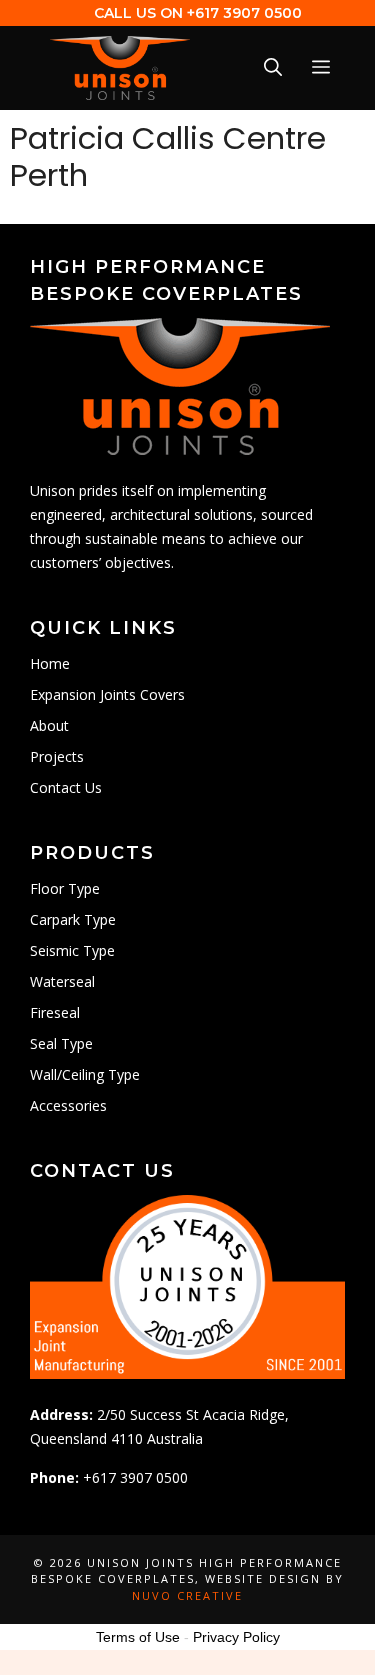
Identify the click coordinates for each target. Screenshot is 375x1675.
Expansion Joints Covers (107, 694)
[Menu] (321, 68)
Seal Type (61, 1043)
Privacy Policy (236, 1637)
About (49, 725)
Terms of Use (138, 1637)
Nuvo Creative (187, 1595)
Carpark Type (73, 919)
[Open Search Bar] (273, 68)
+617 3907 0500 (244, 13)
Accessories (68, 1105)
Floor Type (65, 888)
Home (50, 663)
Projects (57, 756)
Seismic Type (72, 950)
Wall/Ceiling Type (85, 1074)
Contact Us (66, 787)
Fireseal (55, 1012)
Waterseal (62, 981)
